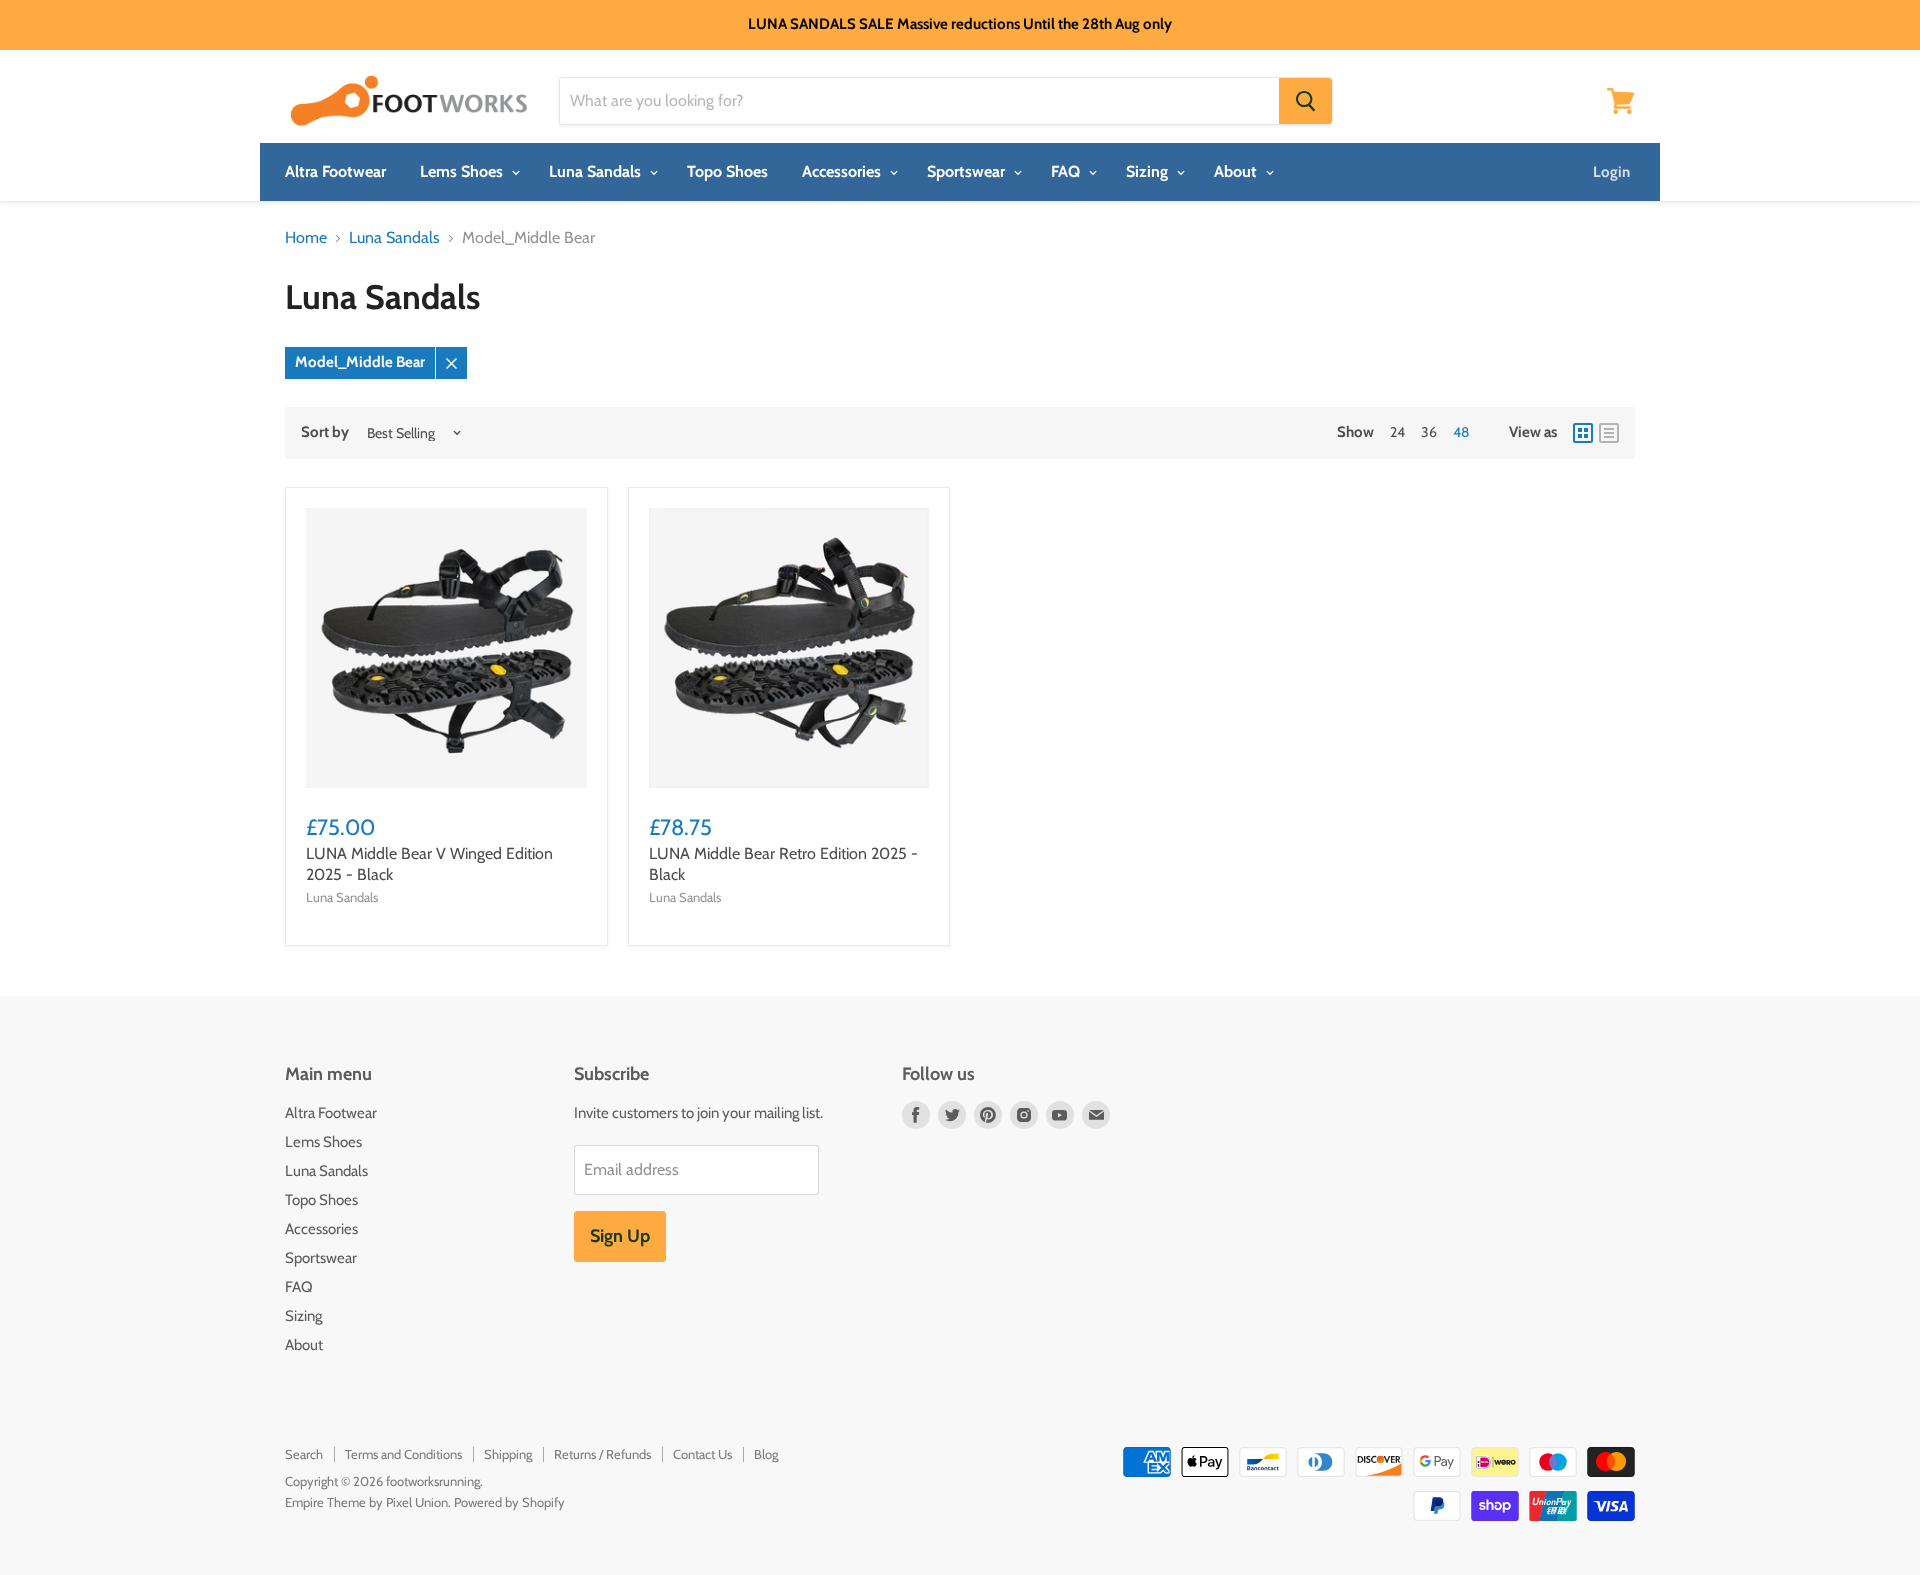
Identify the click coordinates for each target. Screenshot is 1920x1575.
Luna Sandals (597, 171)
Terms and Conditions (403, 1454)
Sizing (1149, 171)
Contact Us (702, 1454)
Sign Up (620, 1236)
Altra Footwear (335, 171)
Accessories (843, 171)
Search (304, 1454)
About (1237, 171)
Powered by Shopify (509, 1502)
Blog (766, 1454)
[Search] (1305, 101)
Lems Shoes (463, 171)
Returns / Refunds (602, 1454)
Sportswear (968, 171)
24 (1397, 432)
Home (306, 238)
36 (1429, 432)
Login (1611, 172)
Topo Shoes (727, 171)
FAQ (1067, 171)
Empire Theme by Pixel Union (366, 1502)
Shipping (508, 1454)
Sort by (325, 432)
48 (1461, 432)
